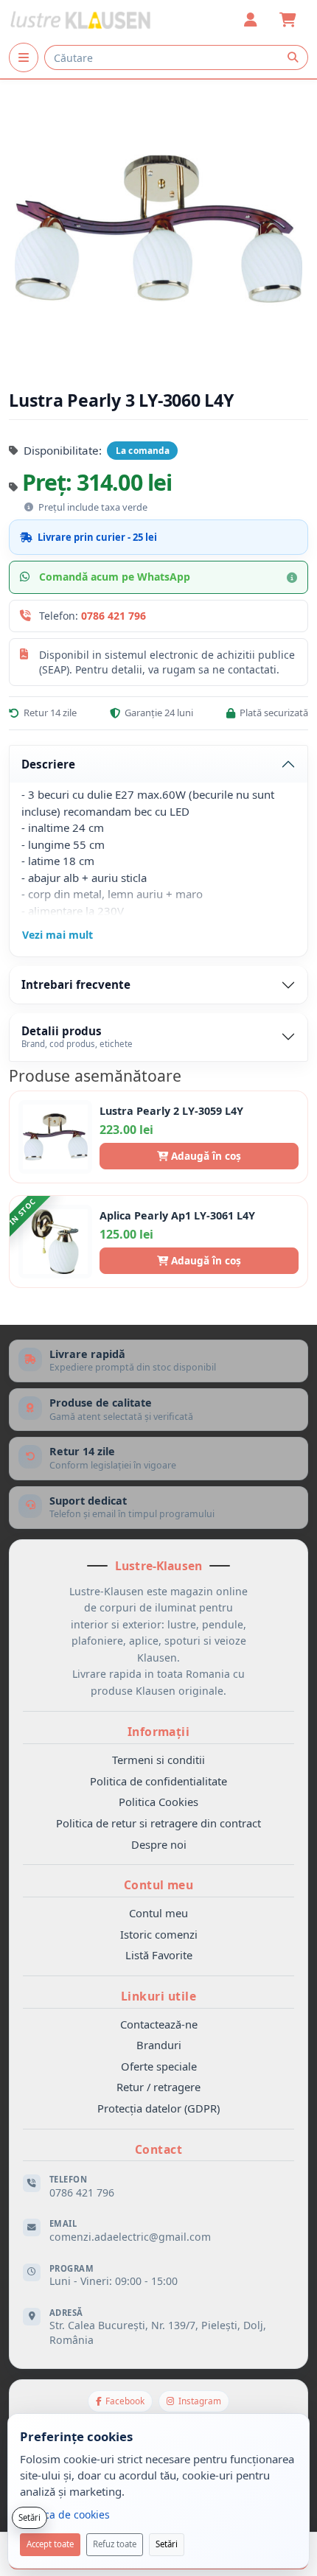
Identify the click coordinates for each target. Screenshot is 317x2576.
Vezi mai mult (58, 935)
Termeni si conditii (158, 1760)
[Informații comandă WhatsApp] (292, 578)
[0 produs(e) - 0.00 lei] (288, 20)
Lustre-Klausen (158, 1566)
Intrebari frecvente (76, 984)
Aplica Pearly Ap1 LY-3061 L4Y (177, 1216)
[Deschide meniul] (24, 57)
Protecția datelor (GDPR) (158, 2108)
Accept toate (50, 2544)
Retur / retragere (158, 2087)
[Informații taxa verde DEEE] (29, 507)
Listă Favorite (159, 1955)
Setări (167, 2544)
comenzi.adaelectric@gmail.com (130, 2237)
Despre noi (159, 1844)
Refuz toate (115, 2544)
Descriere (48, 764)
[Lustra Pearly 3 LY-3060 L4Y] (158, 229)
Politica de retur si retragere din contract (158, 1823)
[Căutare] (293, 57)
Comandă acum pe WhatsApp (115, 577)
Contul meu (158, 1913)
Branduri (159, 2045)
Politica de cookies (65, 2514)
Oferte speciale (159, 2066)
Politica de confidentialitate (158, 1781)
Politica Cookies (158, 1802)
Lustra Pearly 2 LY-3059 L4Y (171, 1111)
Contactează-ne (159, 2024)
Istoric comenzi (159, 1934)
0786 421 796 (114, 616)
